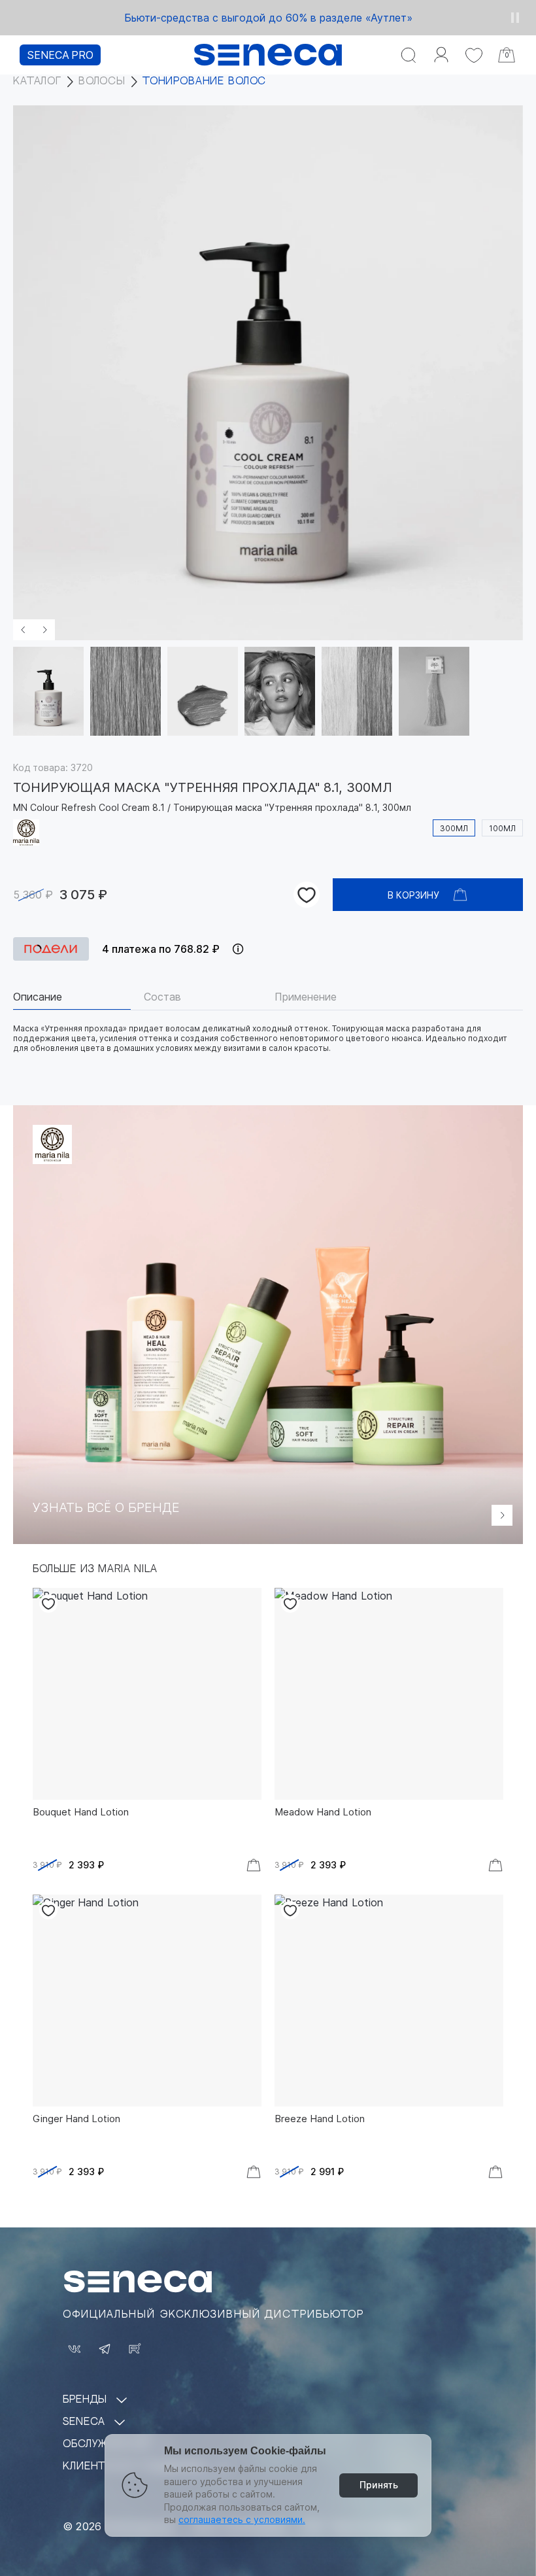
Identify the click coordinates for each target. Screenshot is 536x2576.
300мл (454, 828)
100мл (502, 828)
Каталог (37, 81)
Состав (162, 997)
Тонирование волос (204, 81)
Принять (379, 2485)
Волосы (102, 81)
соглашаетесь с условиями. (242, 2519)
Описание (38, 997)
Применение (306, 997)
